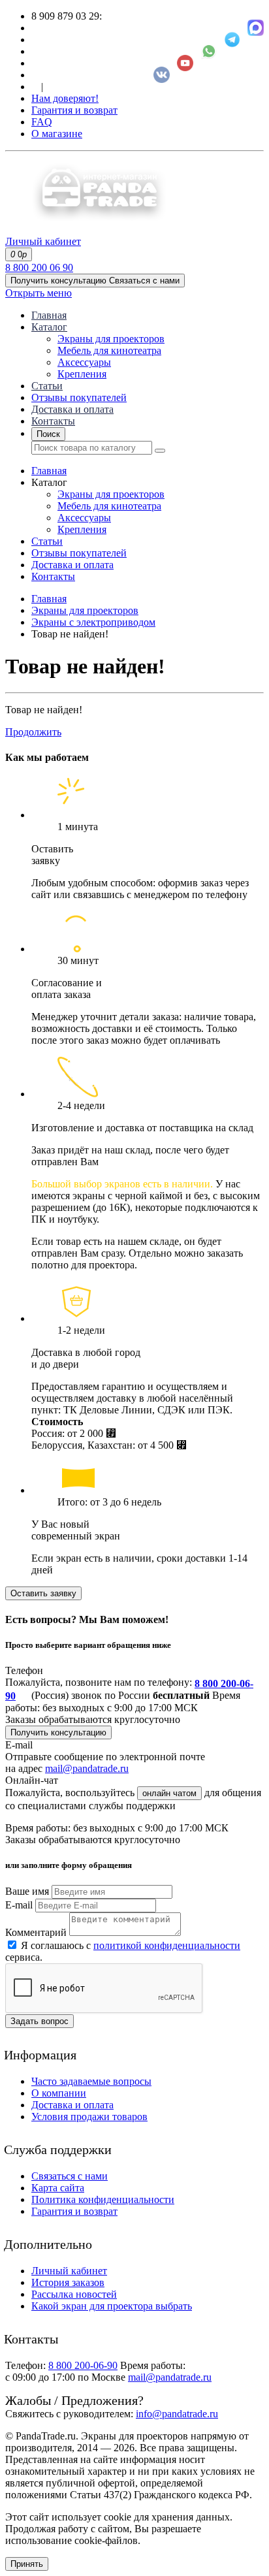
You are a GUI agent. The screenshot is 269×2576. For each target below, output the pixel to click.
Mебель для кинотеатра (109, 350)
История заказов (68, 2282)
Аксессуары (84, 362)
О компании (59, 2093)
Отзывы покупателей (79, 397)
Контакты (53, 421)
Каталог (49, 327)
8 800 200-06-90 (83, 2365)
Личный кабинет (69, 2271)
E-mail (19, 1905)
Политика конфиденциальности (103, 2199)
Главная (49, 315)
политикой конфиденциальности (167, 1945)
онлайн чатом (169, 1793)
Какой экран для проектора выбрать (112, 2306)
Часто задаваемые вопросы (91, 2081)
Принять (27, 2564)
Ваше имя (27, 1891)
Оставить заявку (43, 1593)
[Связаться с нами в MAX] (256, 28)
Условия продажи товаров (89, 2117)
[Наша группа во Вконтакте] (162, 75)
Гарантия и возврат (74, 110)
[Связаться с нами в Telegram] (232, 40)
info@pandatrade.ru (177, 2414)
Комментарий (36, 1932)
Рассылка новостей (74, 2294)
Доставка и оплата (72, 409)
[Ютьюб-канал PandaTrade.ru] (185, 63)
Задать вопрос (40, 2021)
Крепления (82, 374)
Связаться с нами (70, 2176)
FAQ (42, 122)
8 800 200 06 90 (39, 267)
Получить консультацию (58, 1732)
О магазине (57, 134)
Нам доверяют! (65, 98)
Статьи (47, 386)
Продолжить (33, 732)
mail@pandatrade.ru (87, 1768)
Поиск (48, 434)
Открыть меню (39, 293)
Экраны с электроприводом (93, 622)
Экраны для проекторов (111, 339)
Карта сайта (58, 2188)
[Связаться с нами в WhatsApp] (209, 51)
